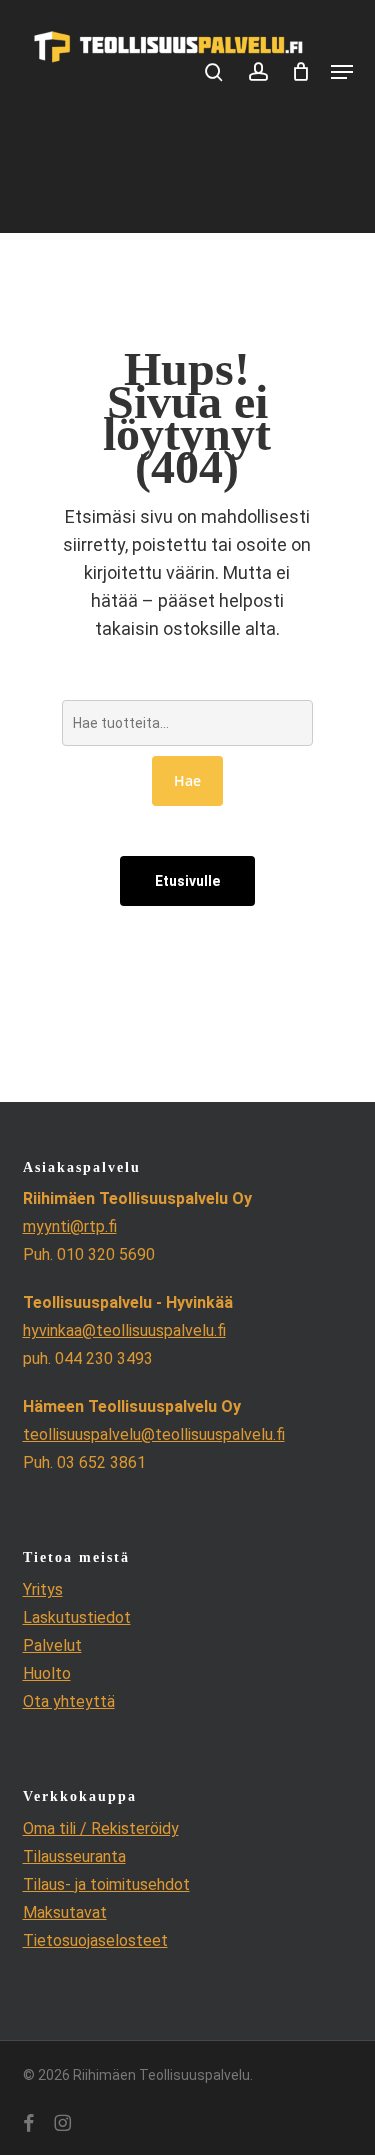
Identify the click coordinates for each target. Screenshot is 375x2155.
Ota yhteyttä (69, 1701)
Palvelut (52, 1645)
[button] (342, 72)
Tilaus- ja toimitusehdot (106, 1884)
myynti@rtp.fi (70, 1226)
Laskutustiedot (77, 1617)
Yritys (43, 1589)
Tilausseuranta (74, 1856)
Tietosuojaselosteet (95, 1940)
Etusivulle (187, 881)
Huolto (47, 1673)
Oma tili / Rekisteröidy (101, 1828)
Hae (187, 780)
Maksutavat (65, 1912)
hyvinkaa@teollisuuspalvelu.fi (124, 1330)
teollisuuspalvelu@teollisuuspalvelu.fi (154, 1434)
